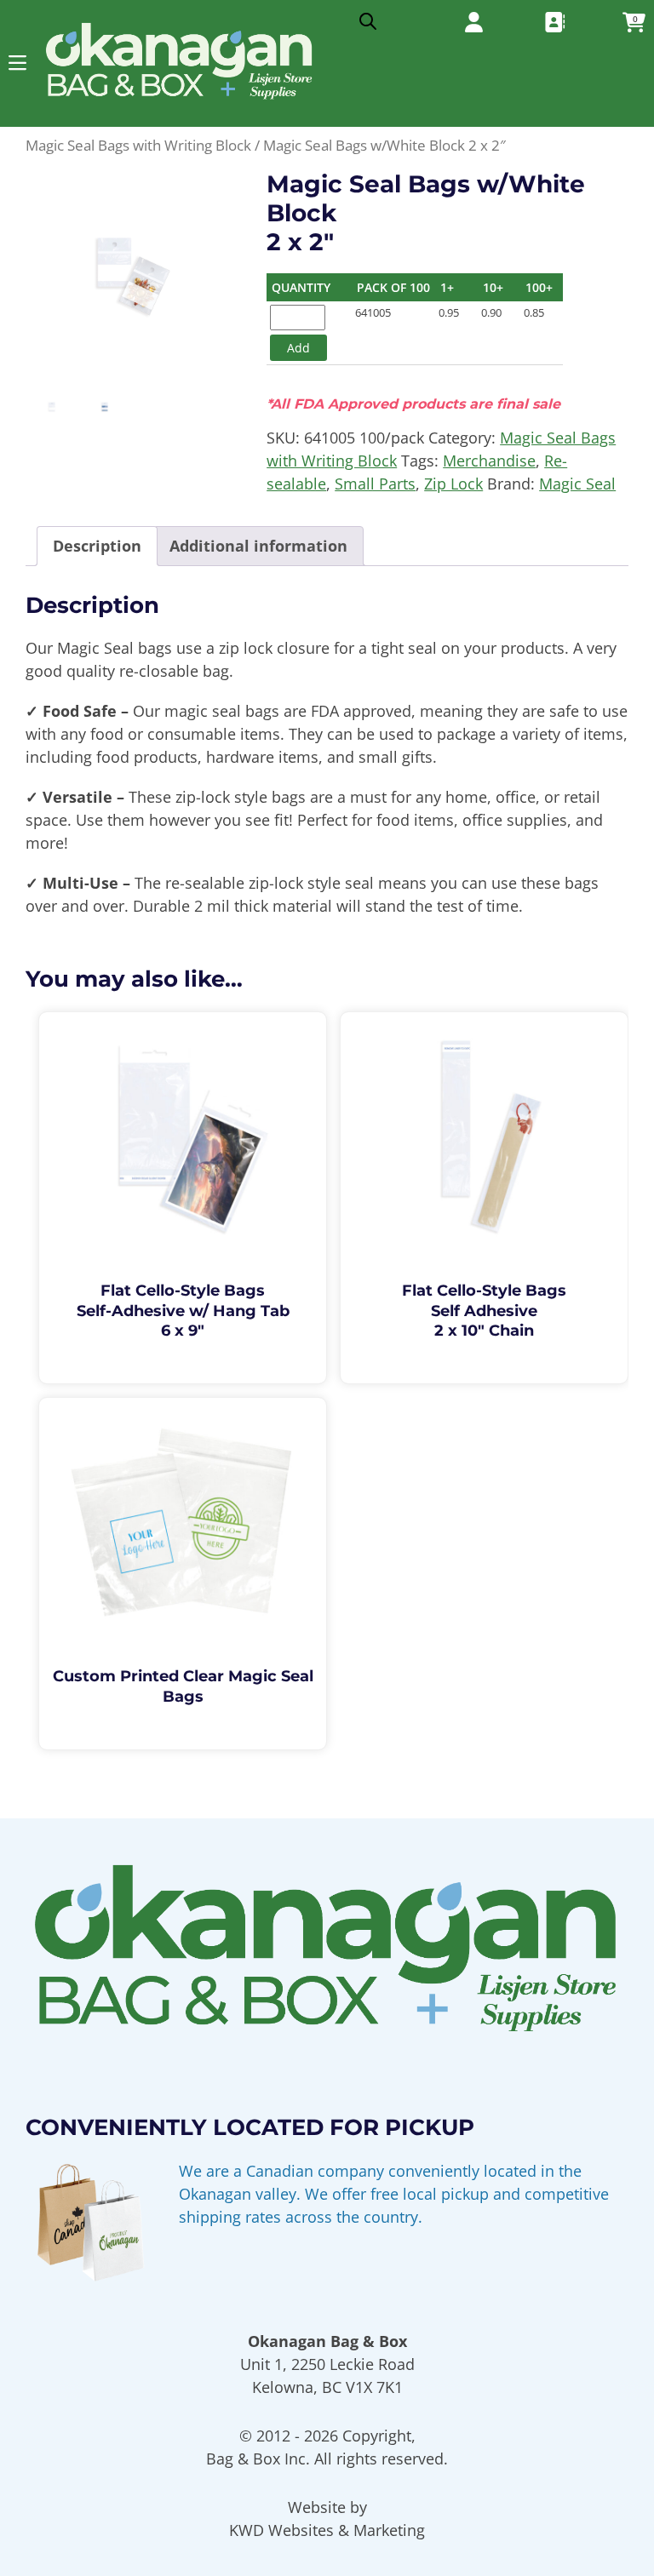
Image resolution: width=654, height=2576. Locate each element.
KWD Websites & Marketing (327, 2530)
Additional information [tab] (258, 546)
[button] (17, 63)
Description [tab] (97, 546)
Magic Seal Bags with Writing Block (138, 145)
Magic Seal (577, 484)
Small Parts (375, 484)
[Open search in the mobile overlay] (368, 17)
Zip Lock (453, 484)
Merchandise (489, 461)
